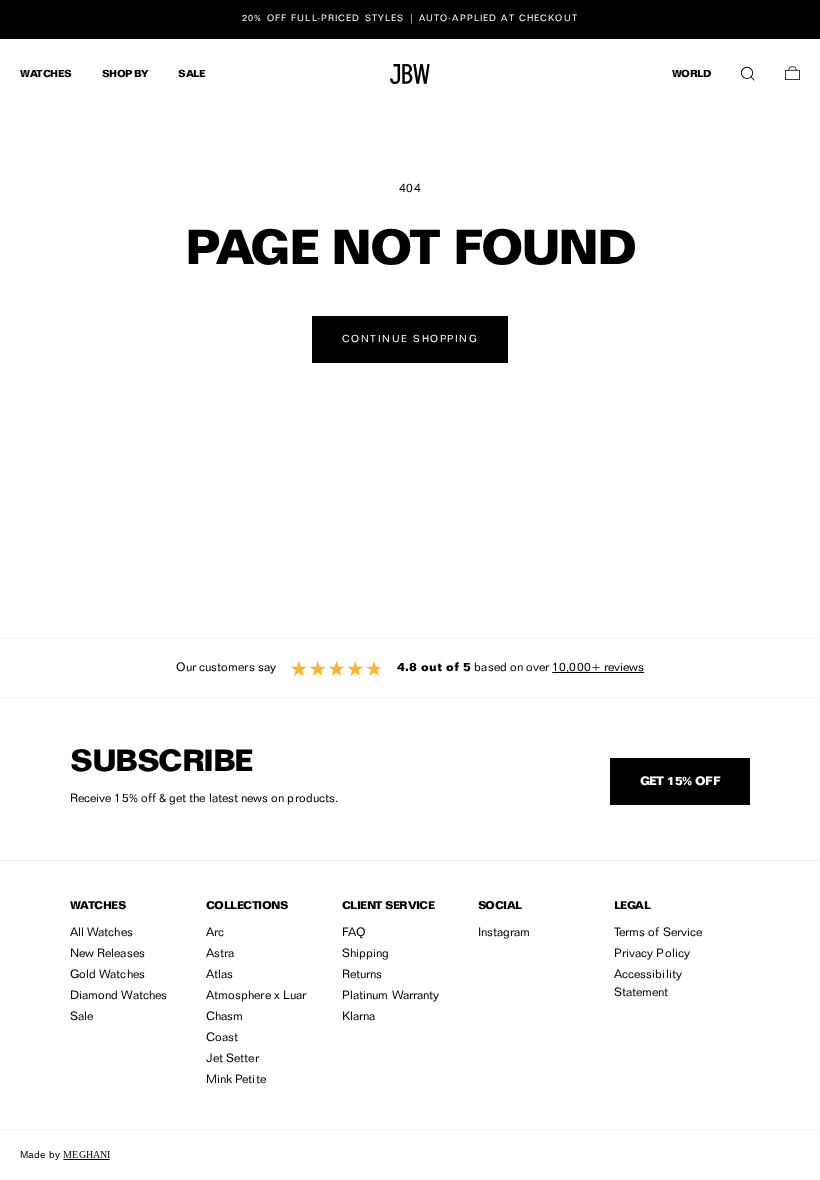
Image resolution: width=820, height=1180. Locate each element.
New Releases (107, 954)
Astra (220, 954)
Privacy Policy (652, 954)
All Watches (101, 933)
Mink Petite (236, 1080)
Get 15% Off (680, 782)
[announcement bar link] (410, 19)
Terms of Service (658, 933)
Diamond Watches (118, 996)
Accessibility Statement (648, 984)
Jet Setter (232, 1059)
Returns (362, 975)
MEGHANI (86, 1154)
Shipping (365, 954)
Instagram (504, 933)
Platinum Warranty (390, 996)
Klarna (358, 1017)
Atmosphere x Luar (256, 996)
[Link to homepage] (410, 74)
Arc (215, 933)
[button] (747, 69)
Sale (81, 1017)
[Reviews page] (410, 668)
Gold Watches (107, 975)
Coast (222, 1038)
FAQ (354, 933)
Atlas (219, 975)
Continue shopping (410, 339)
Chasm (224, 1017)
